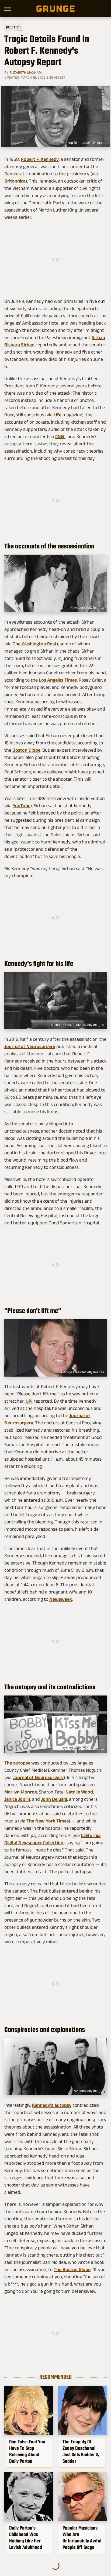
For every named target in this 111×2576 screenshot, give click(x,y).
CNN (60, 436)
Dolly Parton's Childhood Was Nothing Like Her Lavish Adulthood (26, 2538)
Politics (13, 27)
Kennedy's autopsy (52, 2105)
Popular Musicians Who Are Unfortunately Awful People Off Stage (82, 2538)
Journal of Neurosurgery (30, 1046)
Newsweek (61, 1599)
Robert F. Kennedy (40, 159)
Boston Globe (26, 750)
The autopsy (17, 1763)
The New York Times (48, 1821)
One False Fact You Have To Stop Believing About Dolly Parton (27, 2451)
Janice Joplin (17, 1799)
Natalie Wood (79, 1792)
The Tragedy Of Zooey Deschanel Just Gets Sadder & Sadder (81, 2451)
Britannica (15, 181)
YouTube (22, 806)
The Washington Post (35, 644)
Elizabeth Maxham (25, 72)
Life (58, 415)
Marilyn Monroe (21, 1792)
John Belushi (54, 1799)
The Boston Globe (72, 2269)
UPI (29, 1401)
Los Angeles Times (58, 680)
